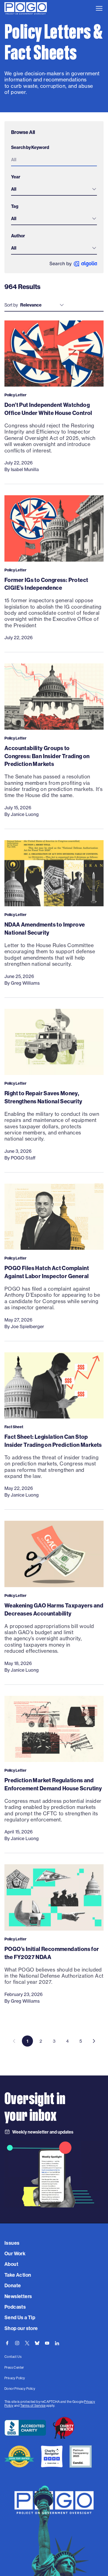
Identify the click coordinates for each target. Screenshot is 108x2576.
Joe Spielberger (27, 1326)
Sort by (11, 305)
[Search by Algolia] (73, 264)
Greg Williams (25, 983)
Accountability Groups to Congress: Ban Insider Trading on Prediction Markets (47, 756)
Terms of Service (33, 2405)
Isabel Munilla (25, 469)
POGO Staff (23, 1158)
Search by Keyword (30, 147)
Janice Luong (25, 814)
